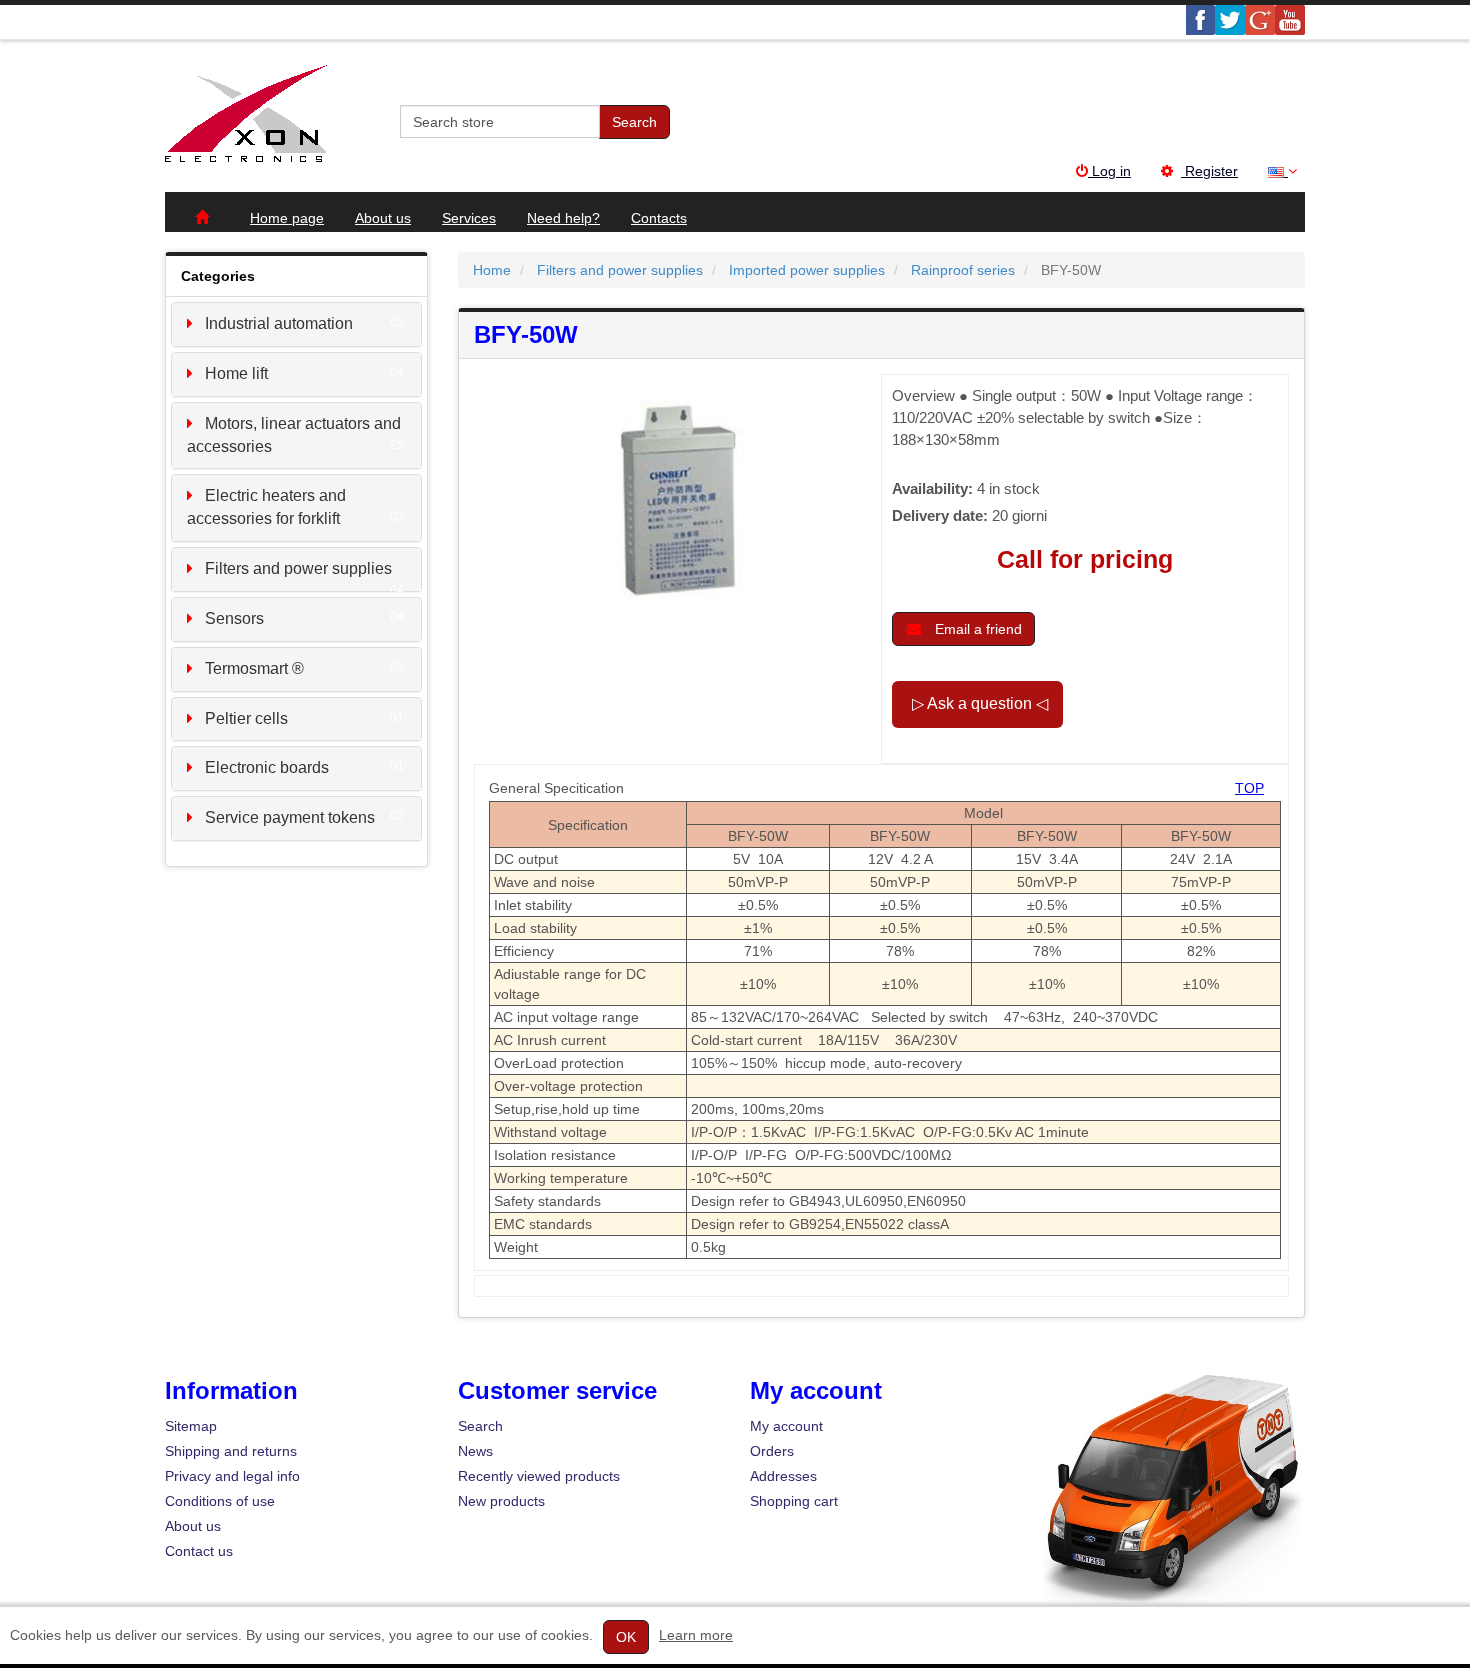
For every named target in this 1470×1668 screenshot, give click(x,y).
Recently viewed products (539, 1476)
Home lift (236, 373)
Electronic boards (267, 767)
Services (469, 218)
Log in (1109, 171)
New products (501, 1501)
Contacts (659, 218)
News (475, 1451)
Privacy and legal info (232, 1476)
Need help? (563, 218)
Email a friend (976, 629)
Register (1209, 171)
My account (786, 1426)
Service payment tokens (290, 817)
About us (383, 218)
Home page (287, 218)
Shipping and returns (231, 1451)
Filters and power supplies (298, 568)
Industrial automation (279, 323)
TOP (1249, 788)
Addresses (783, 1476)
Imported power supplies (807, 270)
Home (492, 270)
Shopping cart (794, 1501)
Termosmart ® (254, 668)
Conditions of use (220, 1501)
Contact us (199, 1551)
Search (634, 122)
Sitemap (191, 1426)
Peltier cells (246, 718)
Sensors (234, 618)
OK (626, 1637)
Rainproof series (963, 270)
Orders (772, 1451)
